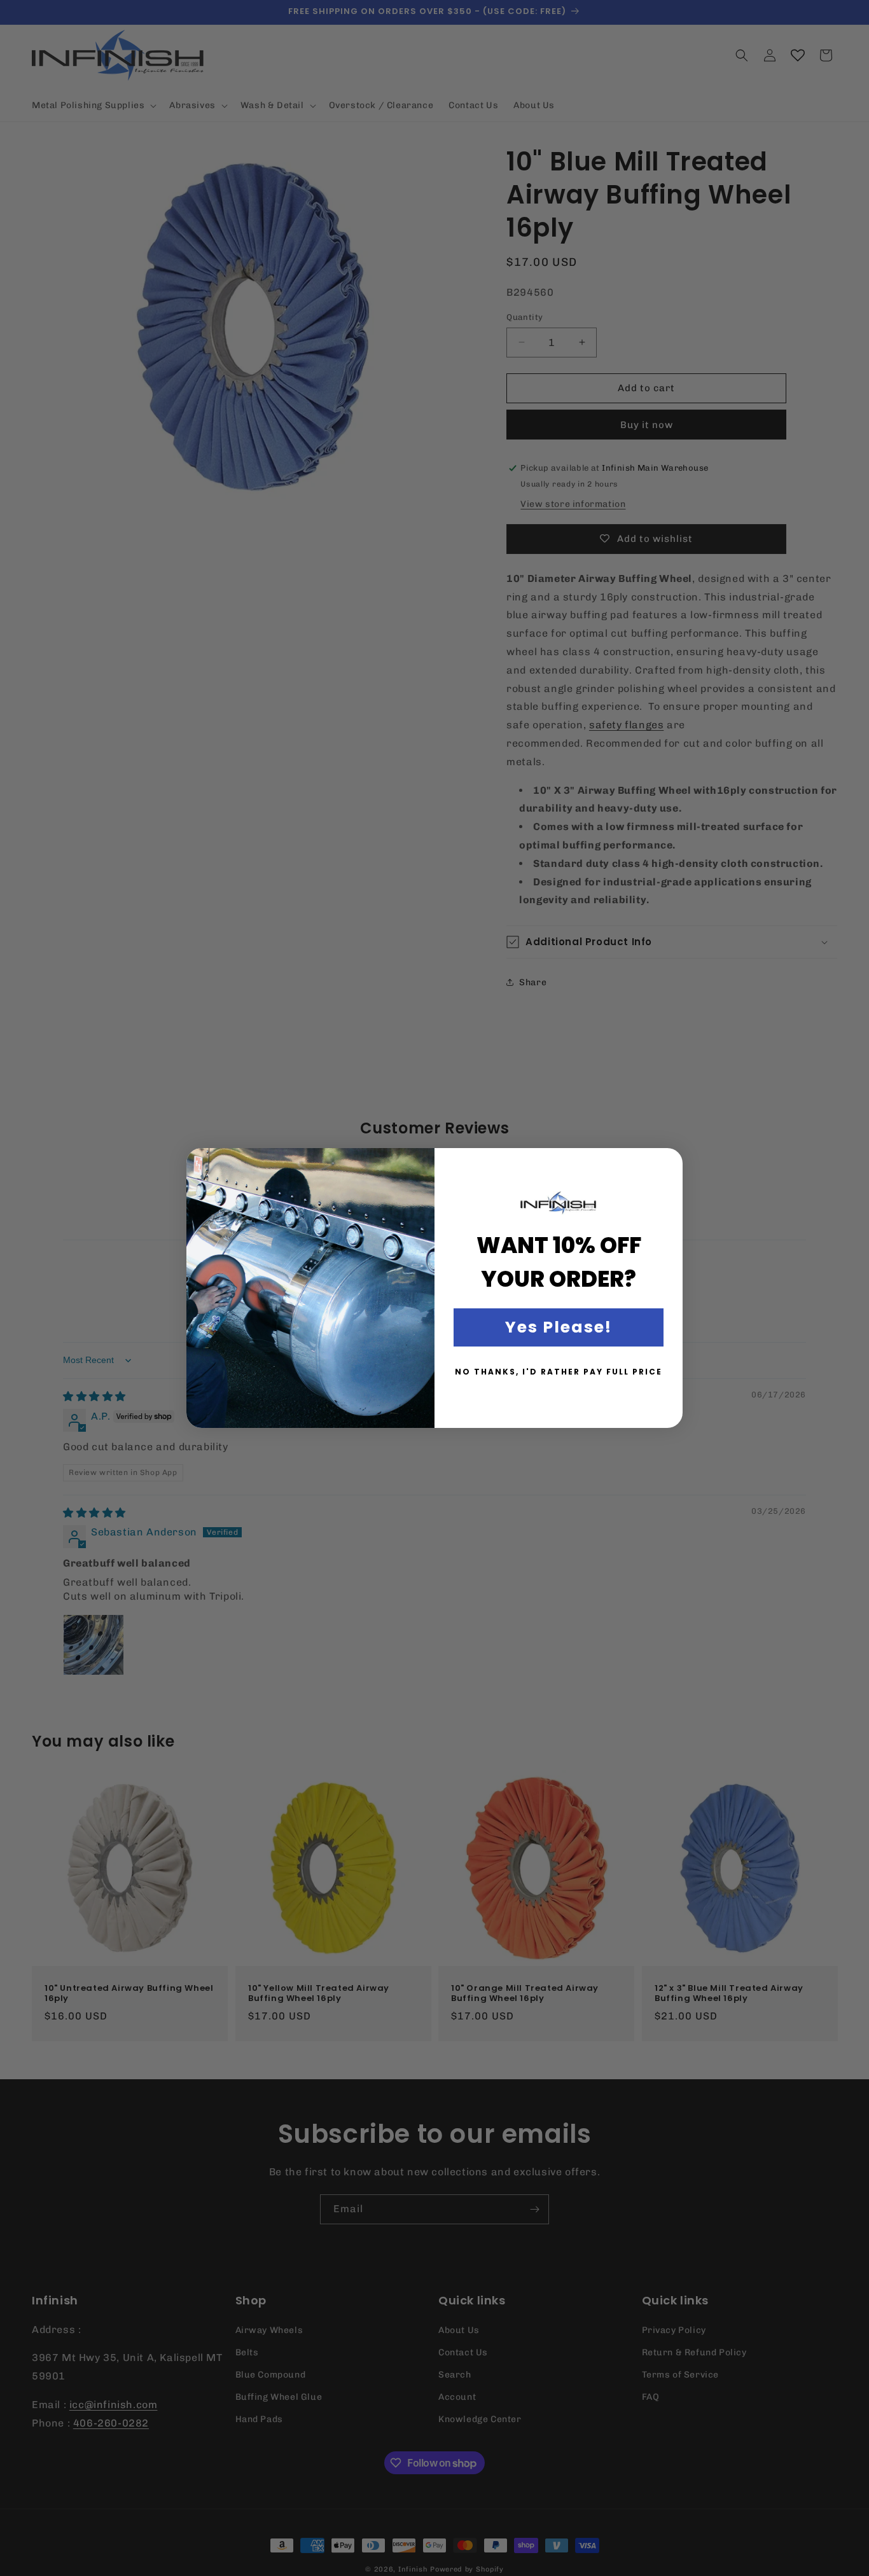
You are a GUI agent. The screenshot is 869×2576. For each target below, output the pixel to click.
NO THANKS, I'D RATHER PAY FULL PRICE (559, 1372)
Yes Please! (559, 1327)
